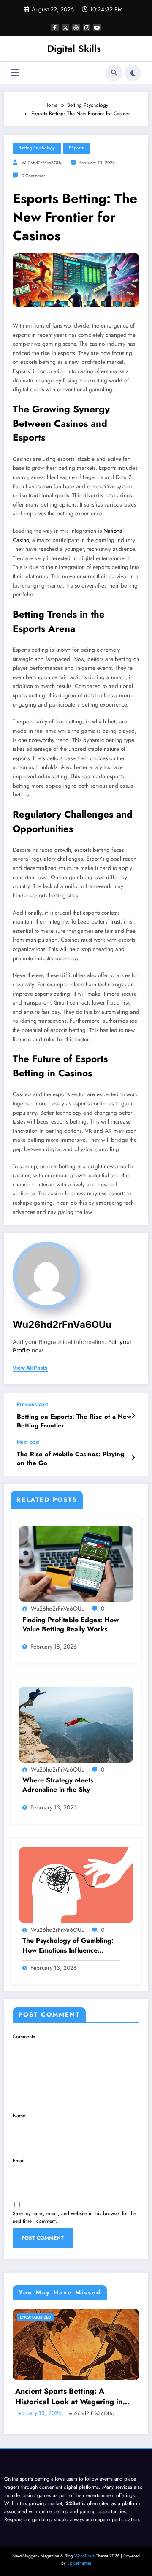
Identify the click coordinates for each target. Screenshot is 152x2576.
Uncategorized (35, 2317)
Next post (28, 1442)
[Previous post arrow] (133, 1416)
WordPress (84, 2556)
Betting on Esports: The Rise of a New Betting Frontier (74, 1421)
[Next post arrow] (133, 1457)
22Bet (73, 2503)
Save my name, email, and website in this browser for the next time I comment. (74, 2217)
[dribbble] (76, 27)
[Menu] (15, 73)
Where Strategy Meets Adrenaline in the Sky (58, 1785)
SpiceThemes (79, 2563)
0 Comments (33, 176)
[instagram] (87, 27)
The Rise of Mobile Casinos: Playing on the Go (71, 1459)
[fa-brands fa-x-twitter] (65, 27)
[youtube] (97, 27)
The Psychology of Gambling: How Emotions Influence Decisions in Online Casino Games (68, 1946)
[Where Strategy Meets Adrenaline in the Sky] (76, 1724)
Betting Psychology (37, 148)
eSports (76, 148)
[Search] (114, 73)
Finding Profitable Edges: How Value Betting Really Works (71, 1625)
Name (19, 2116)
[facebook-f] (55, 27)
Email (19, 2161)
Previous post (33, 1404)
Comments (24, 2037)
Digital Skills (74, 49)
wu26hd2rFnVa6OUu (42, 163)
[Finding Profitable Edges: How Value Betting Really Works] (76, 1563)
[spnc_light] (133, 73)
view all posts (30, 1368)
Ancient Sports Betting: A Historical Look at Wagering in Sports (69, 2397)
